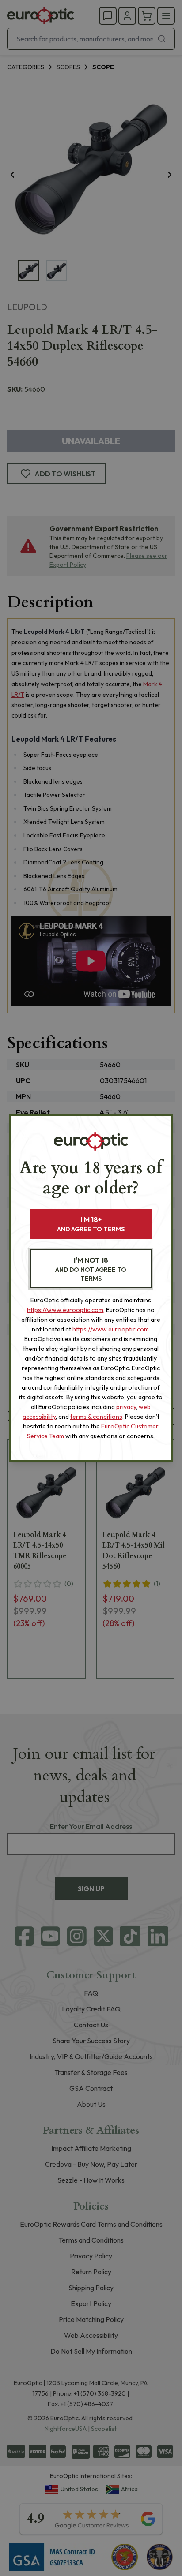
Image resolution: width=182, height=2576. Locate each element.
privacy (126, 1407)
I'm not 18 (91, 1269)
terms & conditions (96, 1417)
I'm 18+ (91, 1224)
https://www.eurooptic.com (65, 1310)
